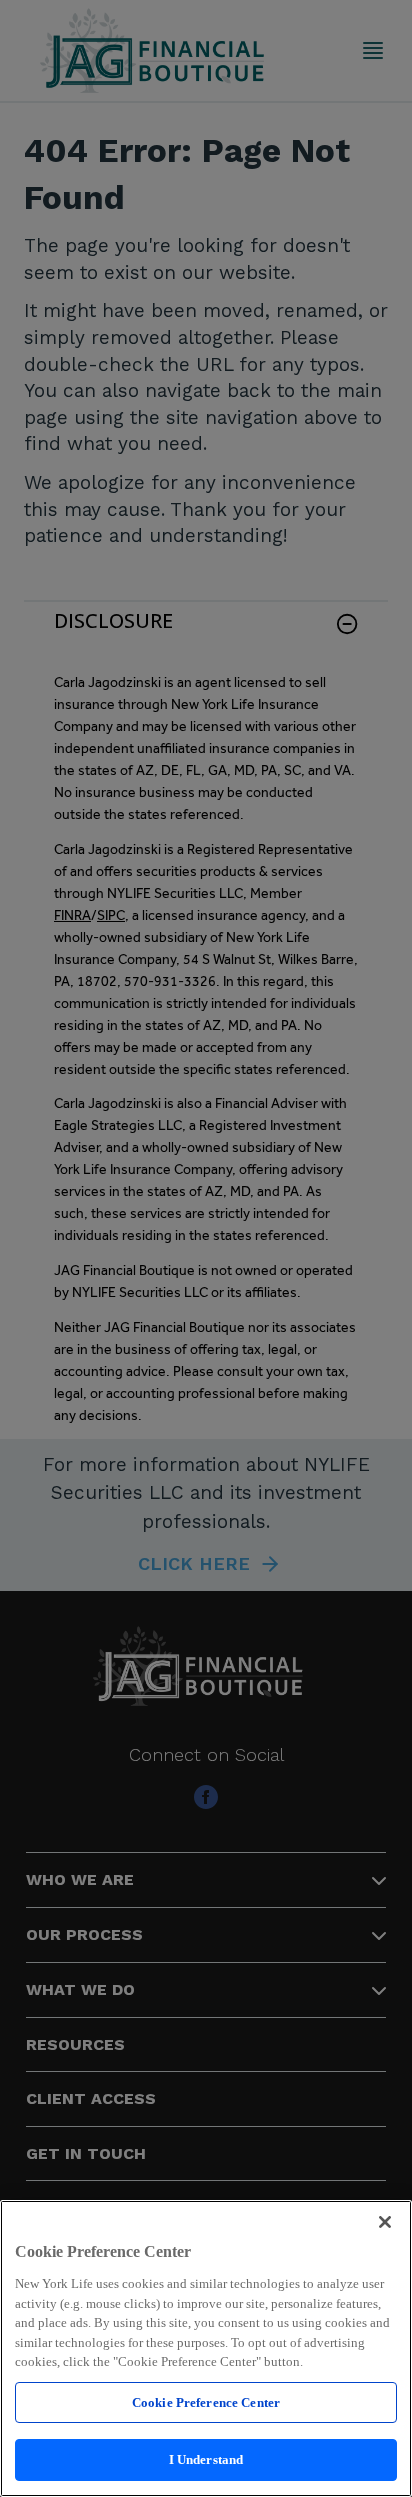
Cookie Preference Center (206, 2402)
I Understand (206, 2459)
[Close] (385, 2222)
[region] (206, 2348)
